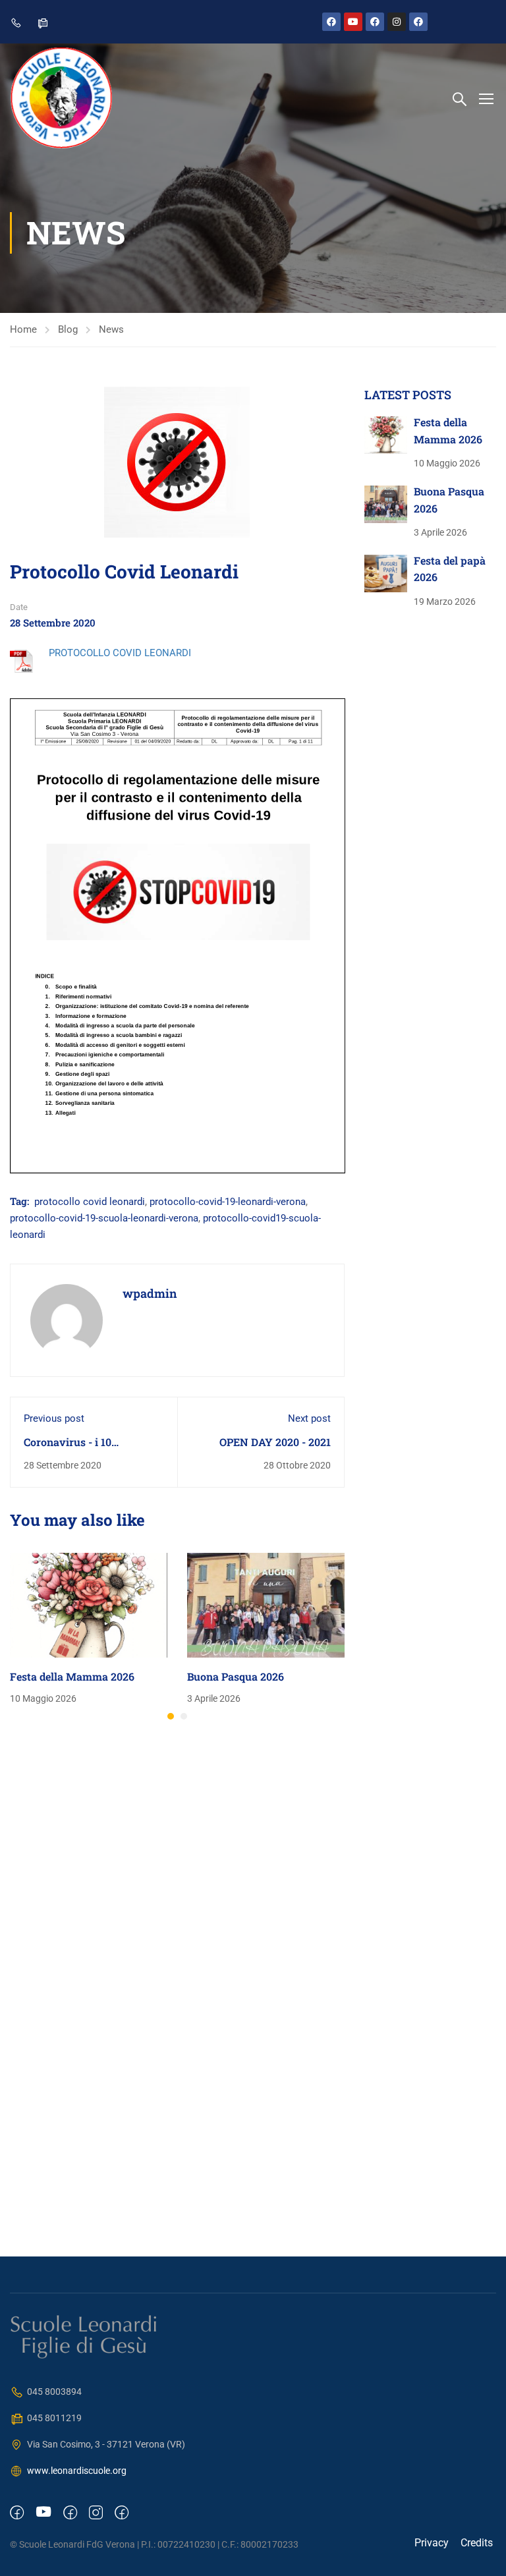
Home (23, 329)
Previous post (54, 1418)
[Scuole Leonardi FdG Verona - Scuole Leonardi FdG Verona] (61, 98)
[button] (171, 1716)
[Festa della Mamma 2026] (89, 1604)
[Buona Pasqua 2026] (266, 1604)
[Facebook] (331, 22)
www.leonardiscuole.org (77, 2471)
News (111, 329)
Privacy (432, 2543)
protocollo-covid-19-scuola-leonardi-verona (104, 1218)
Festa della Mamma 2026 (72, 1676)
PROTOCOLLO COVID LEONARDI (120, 653)
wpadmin (150, 1293)
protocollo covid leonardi (90, 1202)
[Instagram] (397, 22)
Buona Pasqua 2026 (236, 1676)
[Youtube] (353, 22)
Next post (309, 1418)
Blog (68, 329)
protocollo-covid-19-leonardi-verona (228, 1202)
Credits (477, 2543)
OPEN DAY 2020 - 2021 (275, 1442)
